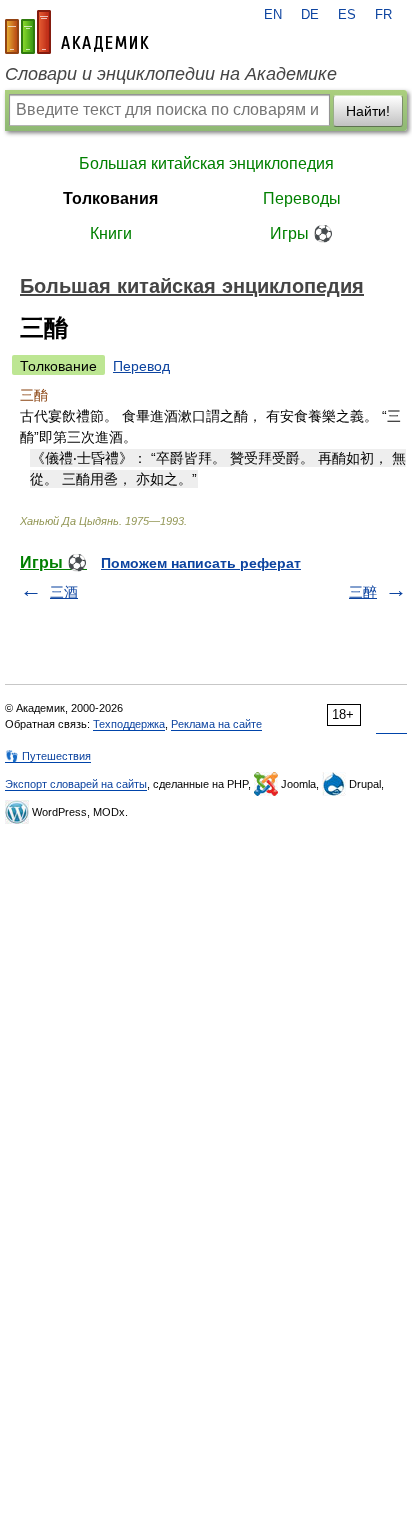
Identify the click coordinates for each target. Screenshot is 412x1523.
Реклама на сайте (216, 724)
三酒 (64, 592)
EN (273, 15)
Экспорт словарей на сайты (76, 784)
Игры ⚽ (301, 233)
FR (383, 15)
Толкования (110, 198)
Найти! (368, 111)
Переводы (302, 198)
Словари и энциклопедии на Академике (171, 74)
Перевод (141, 366)
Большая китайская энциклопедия (206, 163)
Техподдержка (129, 724)
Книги (111, 233)
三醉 (363, 592)
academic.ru (77, 32)
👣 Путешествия (48, 756)
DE (310, 15)
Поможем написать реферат (201, 563)
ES (347, 15)
